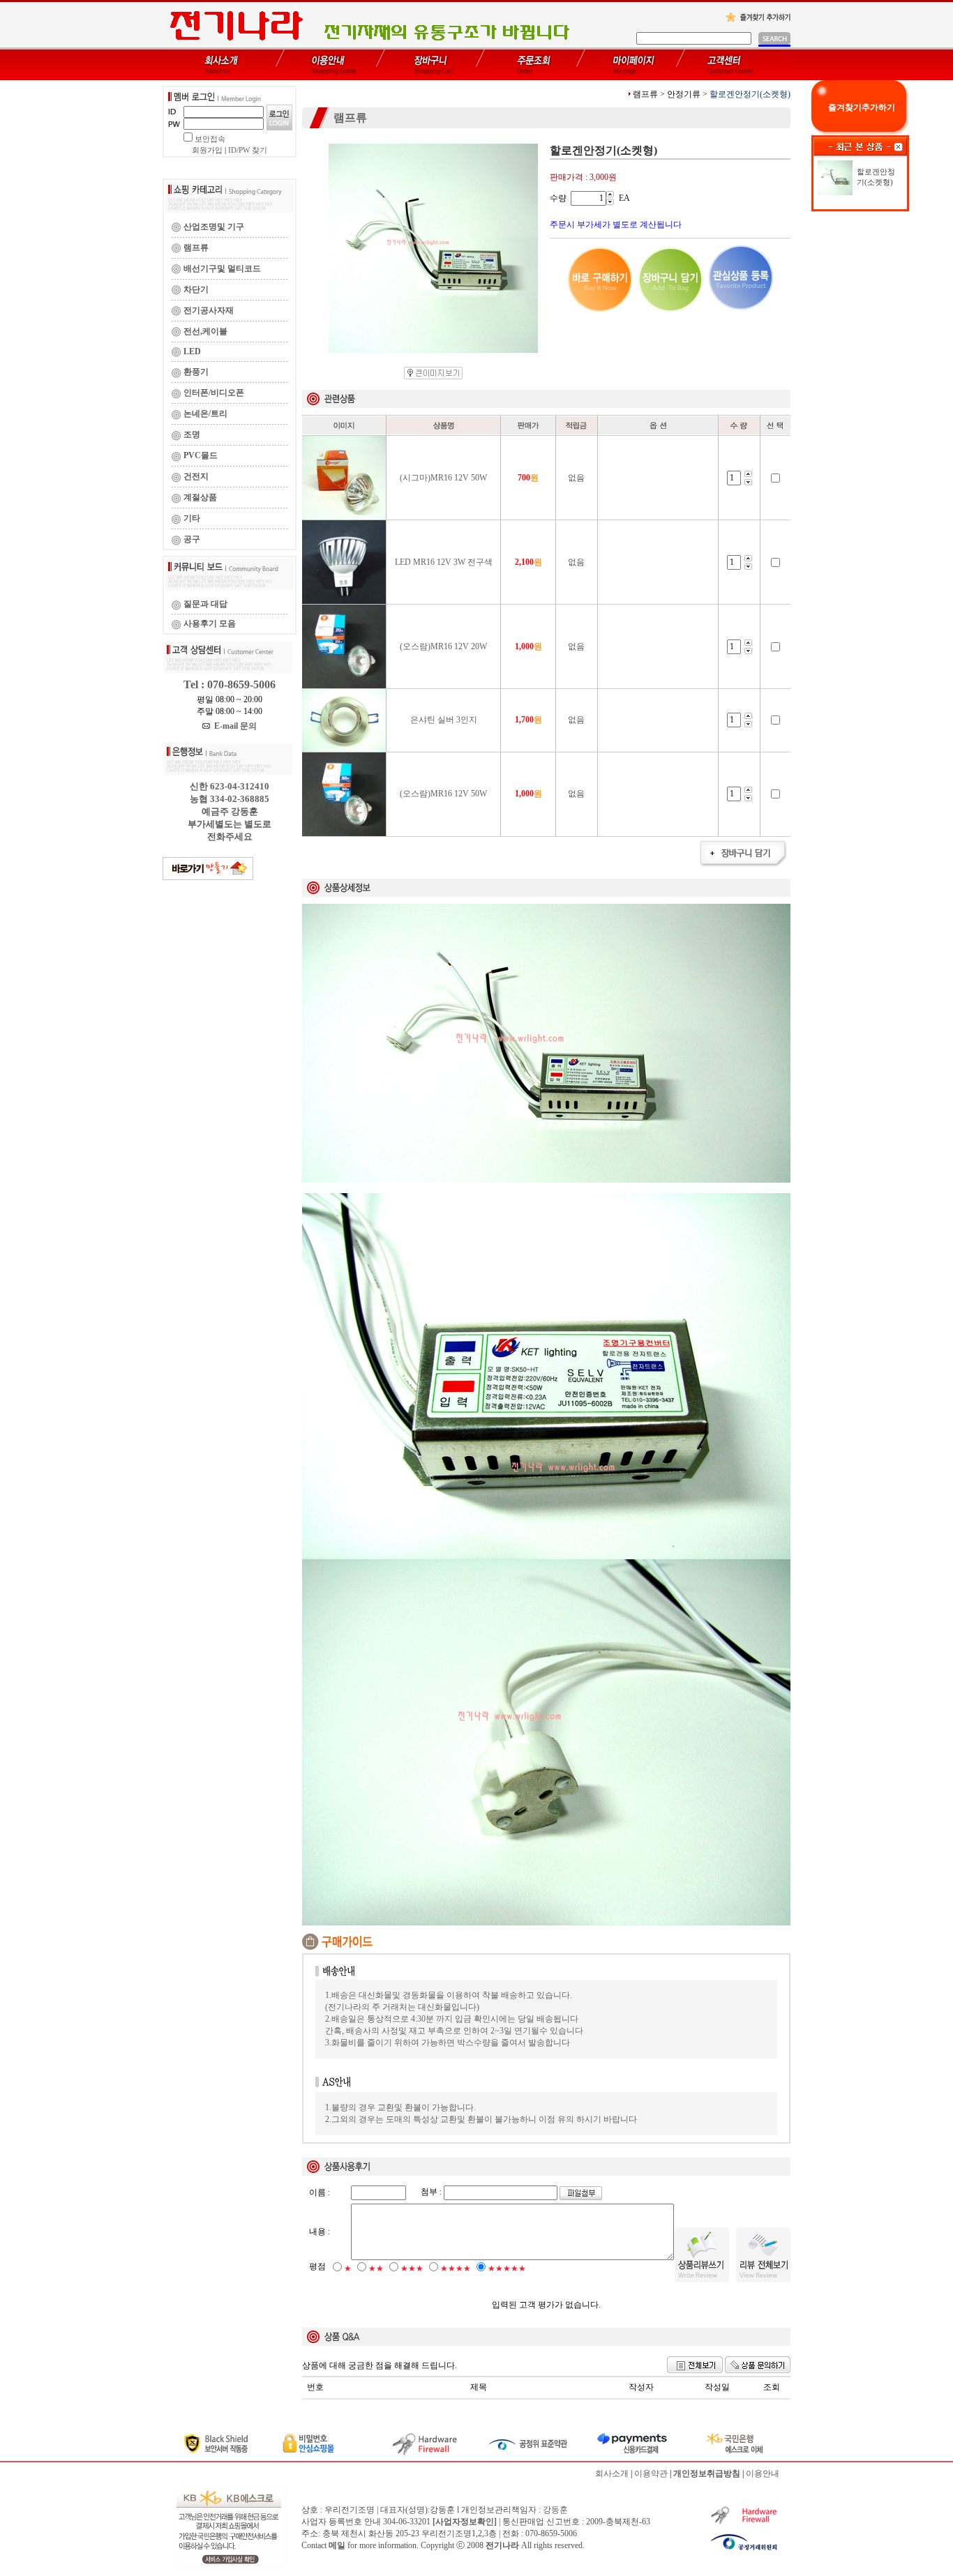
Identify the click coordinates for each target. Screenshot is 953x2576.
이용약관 (651, 2473)
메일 (337, 2545)
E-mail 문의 (233, 726)
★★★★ (456, 2268)
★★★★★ (507, 2268)
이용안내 (763, 2473)
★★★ (412, 2268)
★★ (376, 2268)
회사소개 (612, 2473)
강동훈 (555, 2510)
